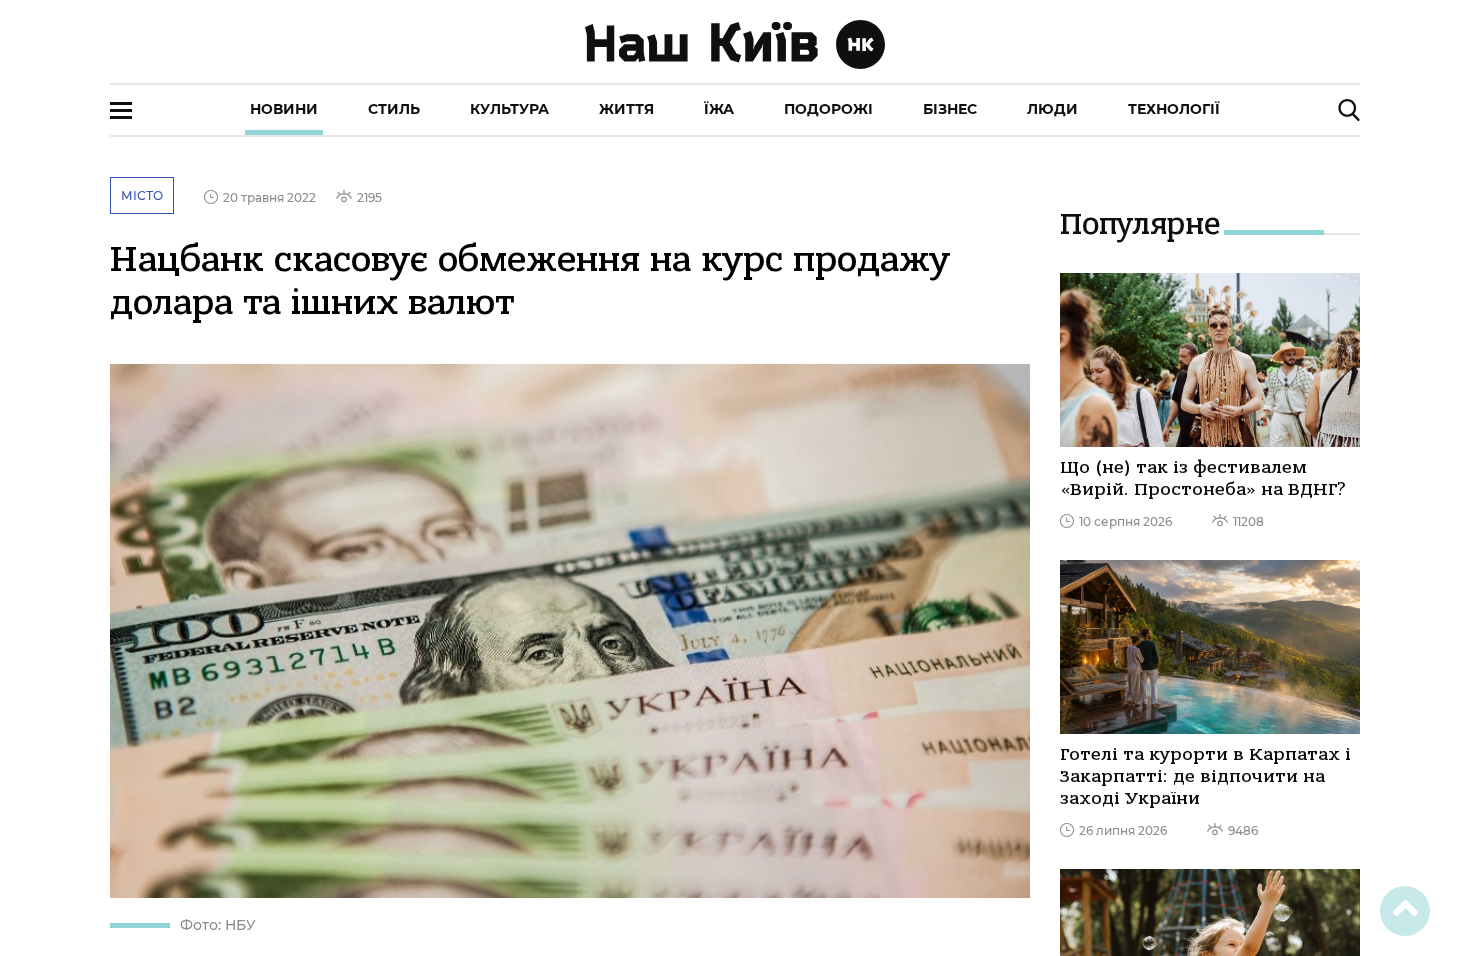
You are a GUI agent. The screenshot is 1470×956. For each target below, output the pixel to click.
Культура (509, 109)
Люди (1052, 109)
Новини (284, 109)
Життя (626, 109)
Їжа (719, 109)
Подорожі (828, 109)
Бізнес (950, 109)
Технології (1174, 109)
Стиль (394, 109)
